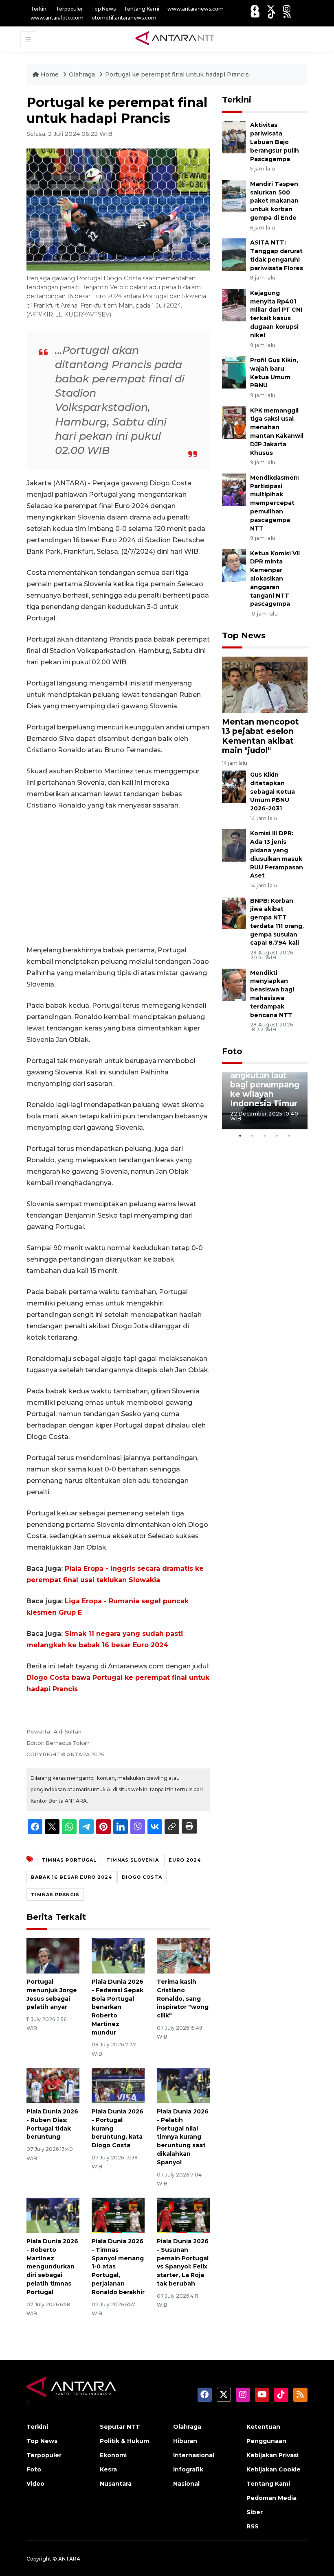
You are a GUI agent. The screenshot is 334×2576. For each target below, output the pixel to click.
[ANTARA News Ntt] (175, 39)
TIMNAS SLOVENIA (133, 1860)
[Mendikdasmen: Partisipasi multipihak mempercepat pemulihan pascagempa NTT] (234, 489)
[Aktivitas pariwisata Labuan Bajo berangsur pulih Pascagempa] (234, 137)
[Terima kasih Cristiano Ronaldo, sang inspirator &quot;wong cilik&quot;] (183, 1955)
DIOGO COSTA (142, 1877)
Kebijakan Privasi (272, 2455)
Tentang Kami (142, 9)
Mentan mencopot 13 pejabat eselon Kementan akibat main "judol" (260, 736)
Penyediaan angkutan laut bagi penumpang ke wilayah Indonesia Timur (265, 1085)
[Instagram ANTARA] (287, 9)
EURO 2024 (185, 1860)
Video (35, 2484)
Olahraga (83, 74)
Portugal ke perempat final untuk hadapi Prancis (177, 74)
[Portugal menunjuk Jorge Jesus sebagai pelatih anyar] (53, 1955)
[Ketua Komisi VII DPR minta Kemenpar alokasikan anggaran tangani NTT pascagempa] (234, 565)
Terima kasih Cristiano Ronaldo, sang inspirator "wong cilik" (183, 1999)
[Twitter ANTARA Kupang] (271, 9)
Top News (103, 9)
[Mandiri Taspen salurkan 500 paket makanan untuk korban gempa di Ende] (234, 195)
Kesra (108, 2469)
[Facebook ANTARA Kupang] (255, 9)
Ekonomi (113, 2455)
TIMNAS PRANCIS (55, 1895)
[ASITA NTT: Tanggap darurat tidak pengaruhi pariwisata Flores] (234, 254)
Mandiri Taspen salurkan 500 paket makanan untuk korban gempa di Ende (274, 201)
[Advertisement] (118, 878)
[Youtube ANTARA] (255, 14)
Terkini (39, 9)
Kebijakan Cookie (274, 2469)
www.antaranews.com (196, 9)
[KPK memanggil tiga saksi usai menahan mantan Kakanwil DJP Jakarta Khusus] (234, 422)
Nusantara (116, 2484)
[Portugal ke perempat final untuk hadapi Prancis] (265, 684)
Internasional (194, 2455)
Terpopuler (69, 9)
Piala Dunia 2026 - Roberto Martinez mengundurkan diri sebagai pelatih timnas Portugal (52, 2267)
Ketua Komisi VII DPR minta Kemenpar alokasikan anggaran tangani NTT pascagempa (275, 579)
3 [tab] (265, 1135)
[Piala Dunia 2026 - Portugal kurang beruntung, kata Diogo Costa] (118, 2085)
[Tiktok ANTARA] (272, 14)
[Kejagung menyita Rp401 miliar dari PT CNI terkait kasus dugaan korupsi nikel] (234, 305)
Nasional (186, 2484)
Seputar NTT (120, 2427)
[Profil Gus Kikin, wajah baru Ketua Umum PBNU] (234, 372)
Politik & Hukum (124, 2441)
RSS (253, 2526)
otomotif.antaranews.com (124, 18)
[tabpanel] (265, 1101)
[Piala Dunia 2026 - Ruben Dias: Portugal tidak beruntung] (53, 2085)
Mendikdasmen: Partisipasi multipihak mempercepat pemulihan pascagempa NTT (275, 503)
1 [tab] (240, 1135)
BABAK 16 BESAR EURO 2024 (71, 1877)
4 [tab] (277, 1135)
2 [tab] (253, 1135)
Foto (232, 1051)
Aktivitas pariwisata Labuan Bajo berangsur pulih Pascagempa (275, 142)
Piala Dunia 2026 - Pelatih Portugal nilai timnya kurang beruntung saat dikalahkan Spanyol (183, 2137)
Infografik (188, 2469)
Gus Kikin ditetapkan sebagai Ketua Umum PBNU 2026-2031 (272, 791)
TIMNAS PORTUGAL (69, 1860)
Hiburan (185, 2441)
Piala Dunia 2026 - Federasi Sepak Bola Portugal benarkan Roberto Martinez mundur (118, 2007)
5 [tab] (289, 1135)
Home (50, 74)
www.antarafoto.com (57, 18)
